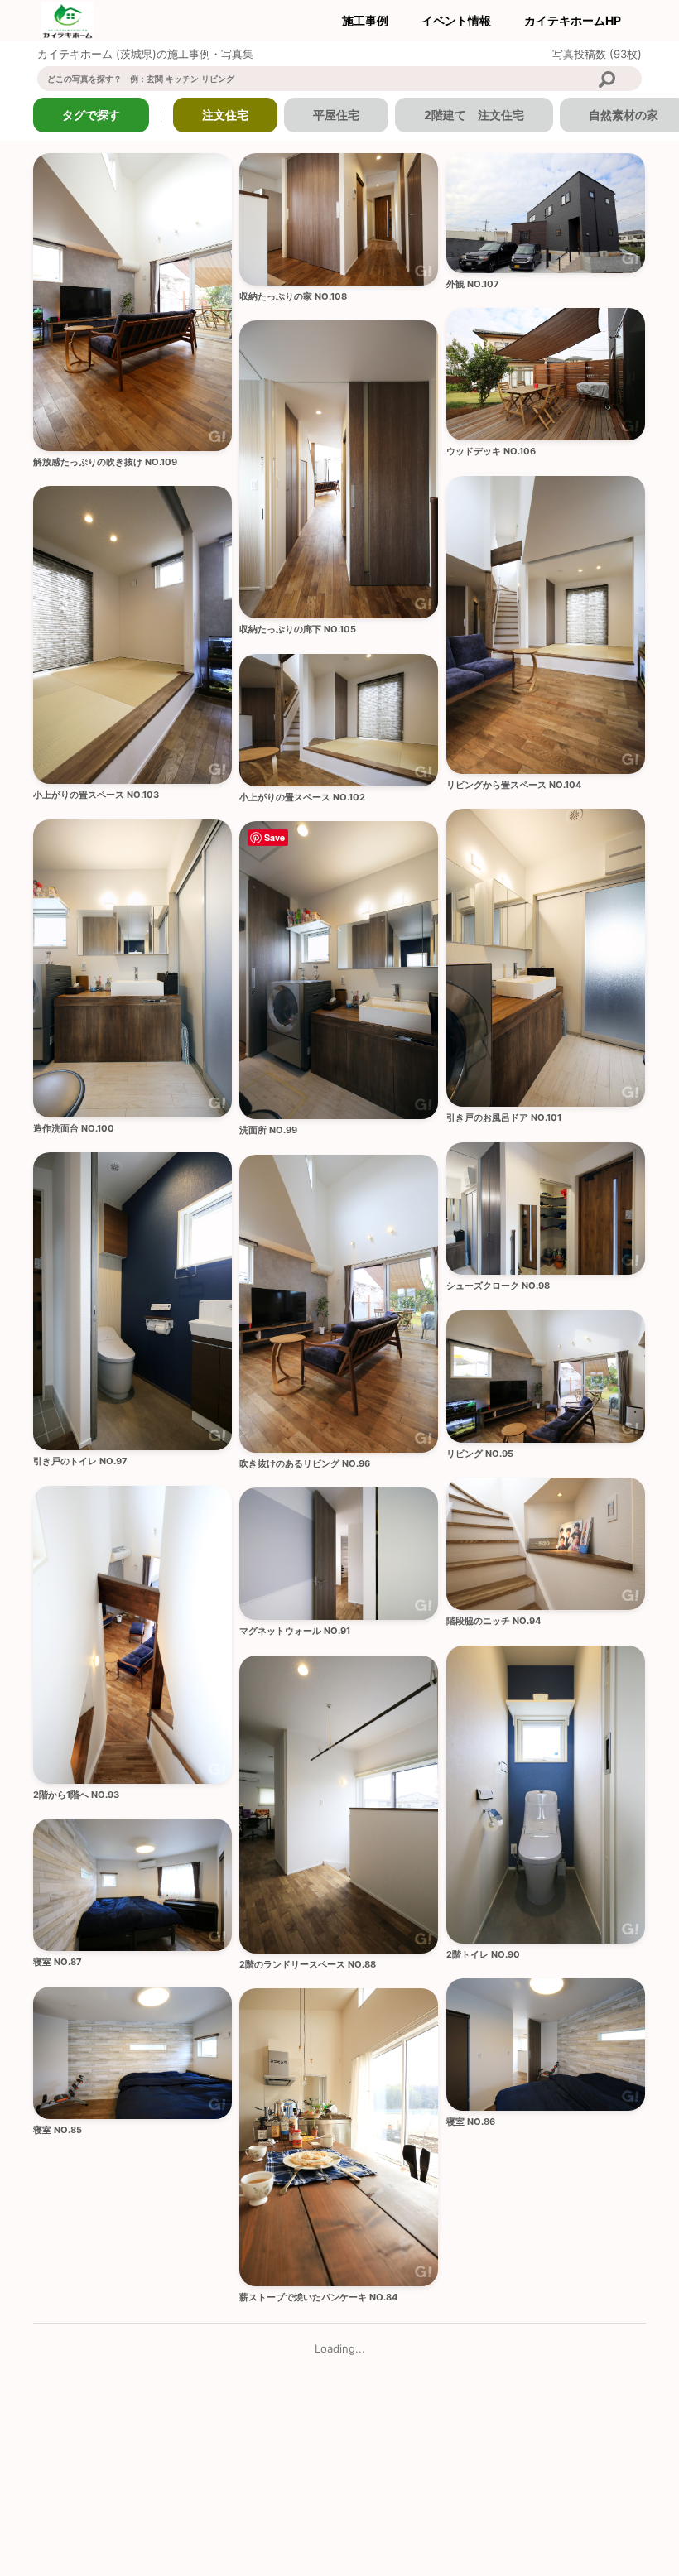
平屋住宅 (336, 115)
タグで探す (91, 115)
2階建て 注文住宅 (474, 115)
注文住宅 (225, 115)
